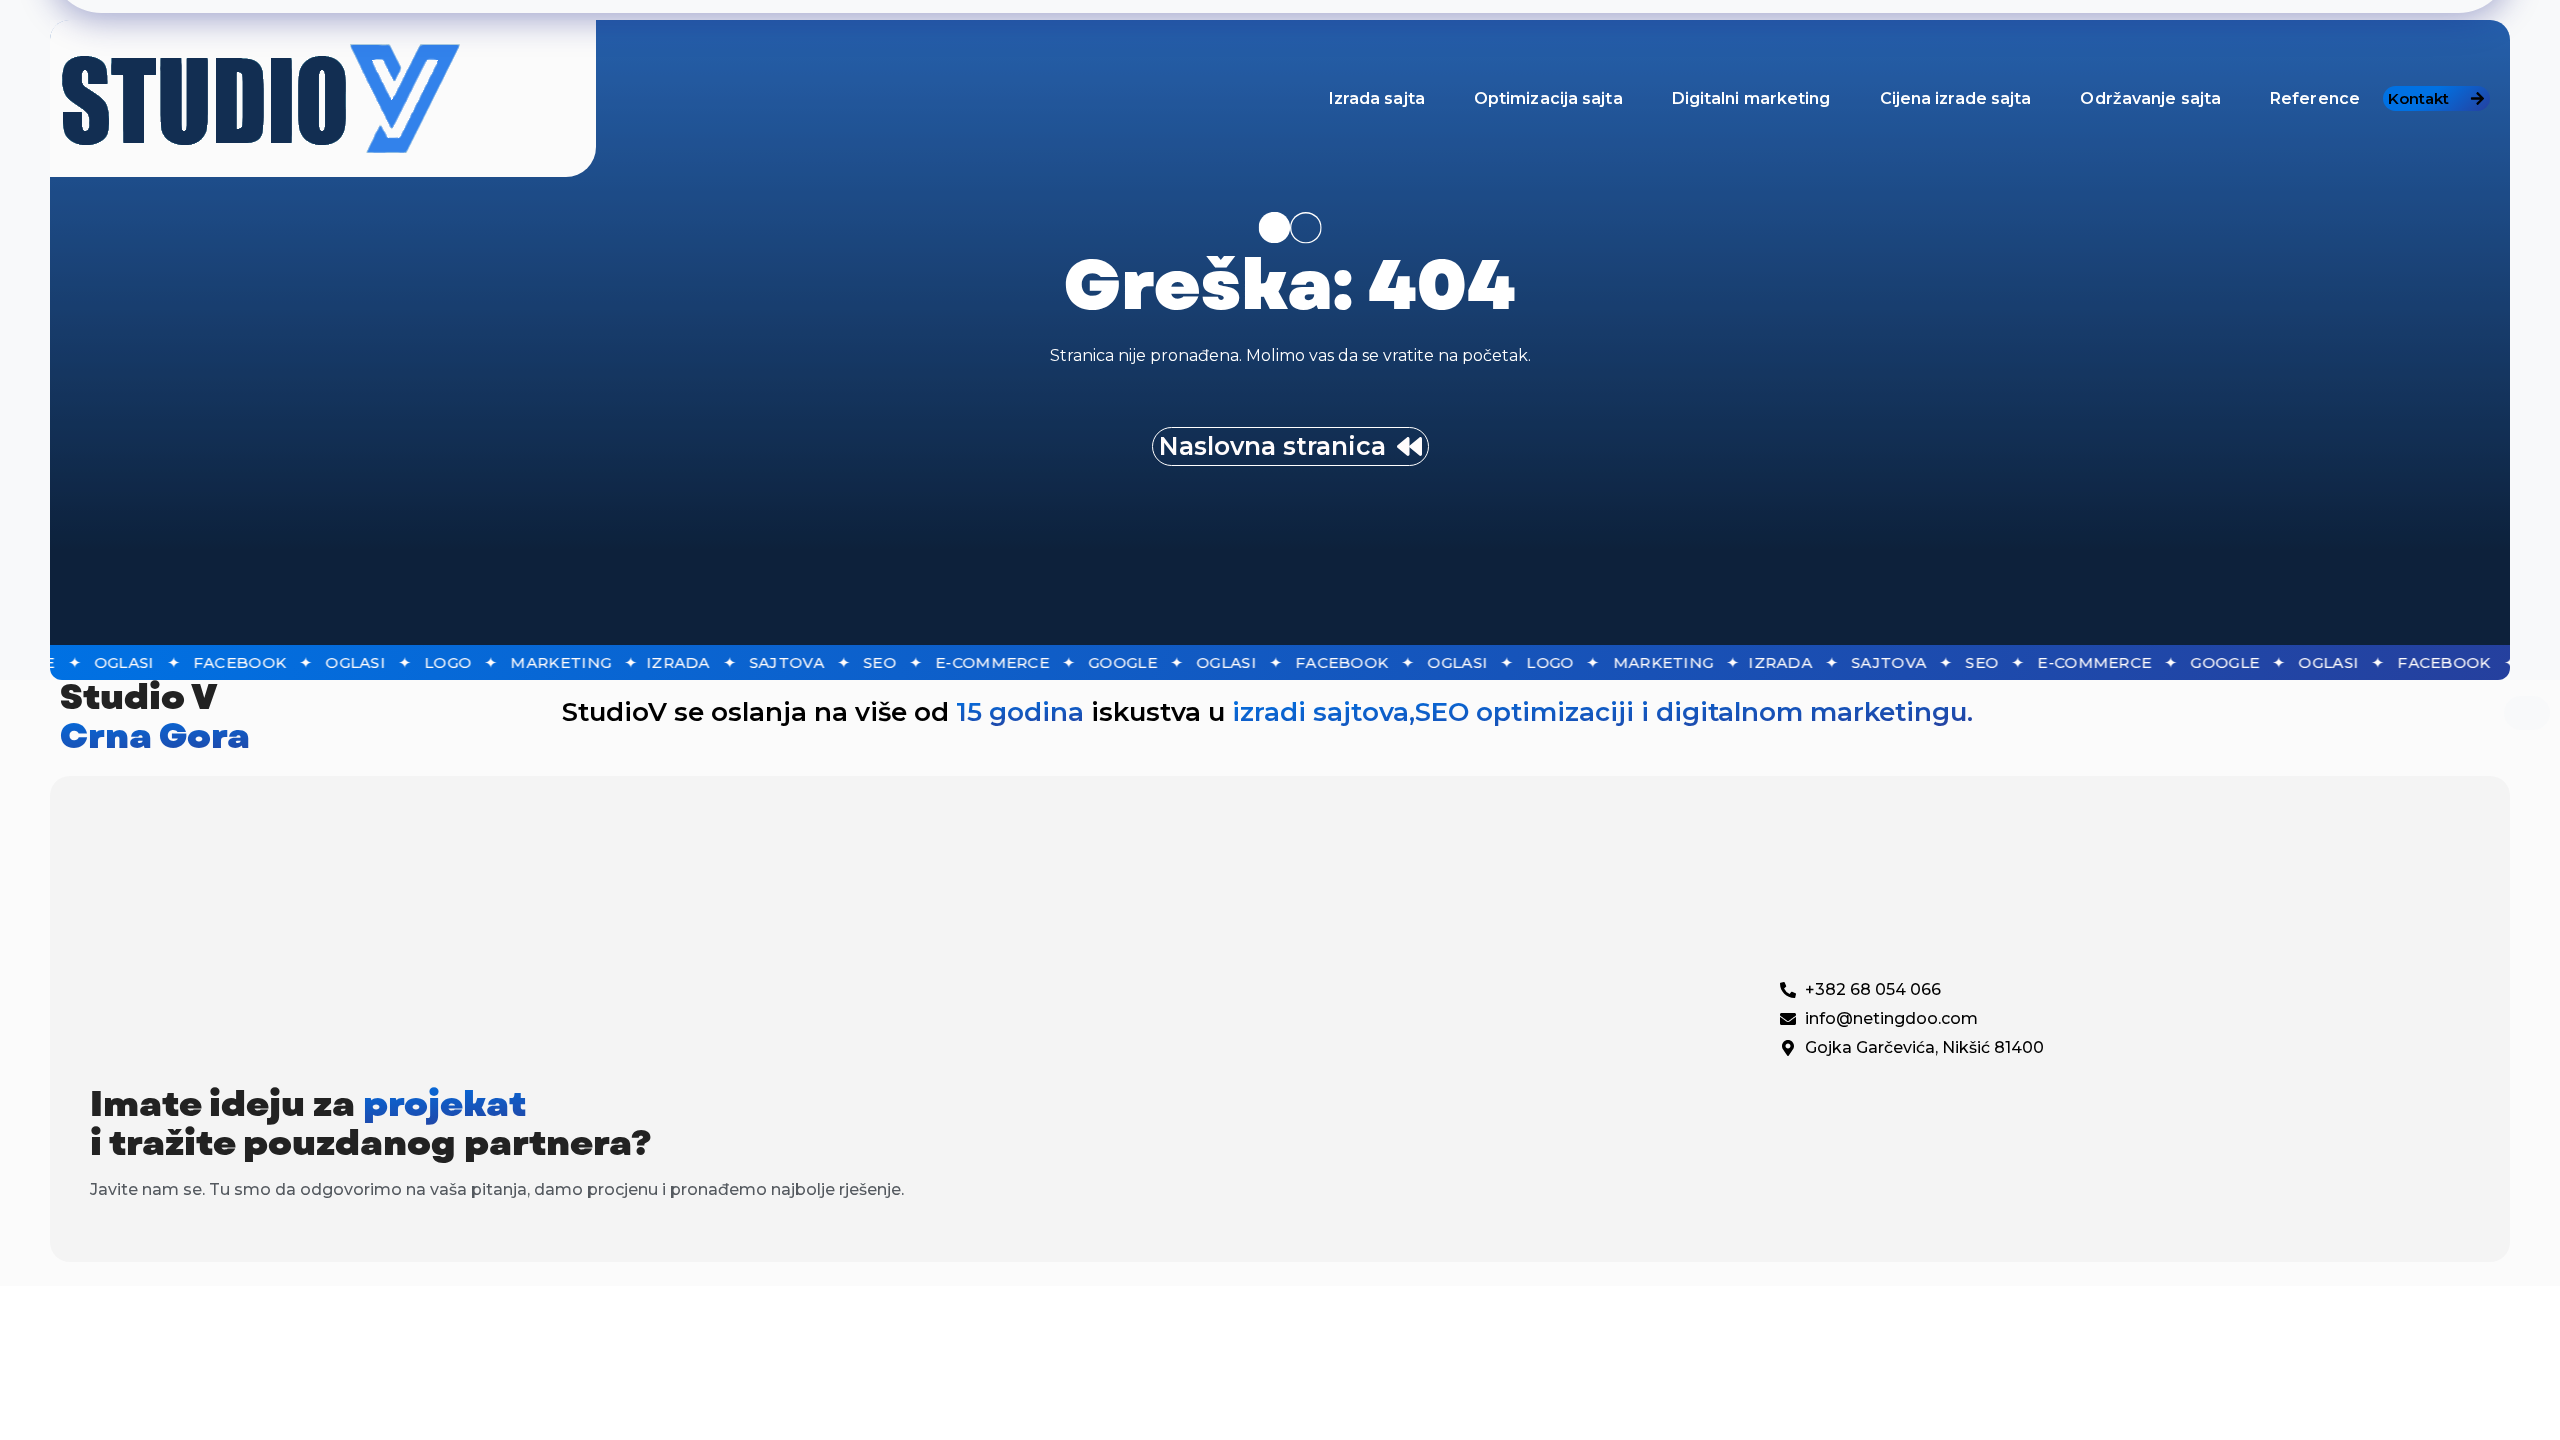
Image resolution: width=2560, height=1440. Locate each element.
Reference (2315, 98)
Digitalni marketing (1751, 98)
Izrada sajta (1377, 98)
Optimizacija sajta (1548, 98)
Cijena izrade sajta (1956, 98)
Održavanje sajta (2150, 98)
